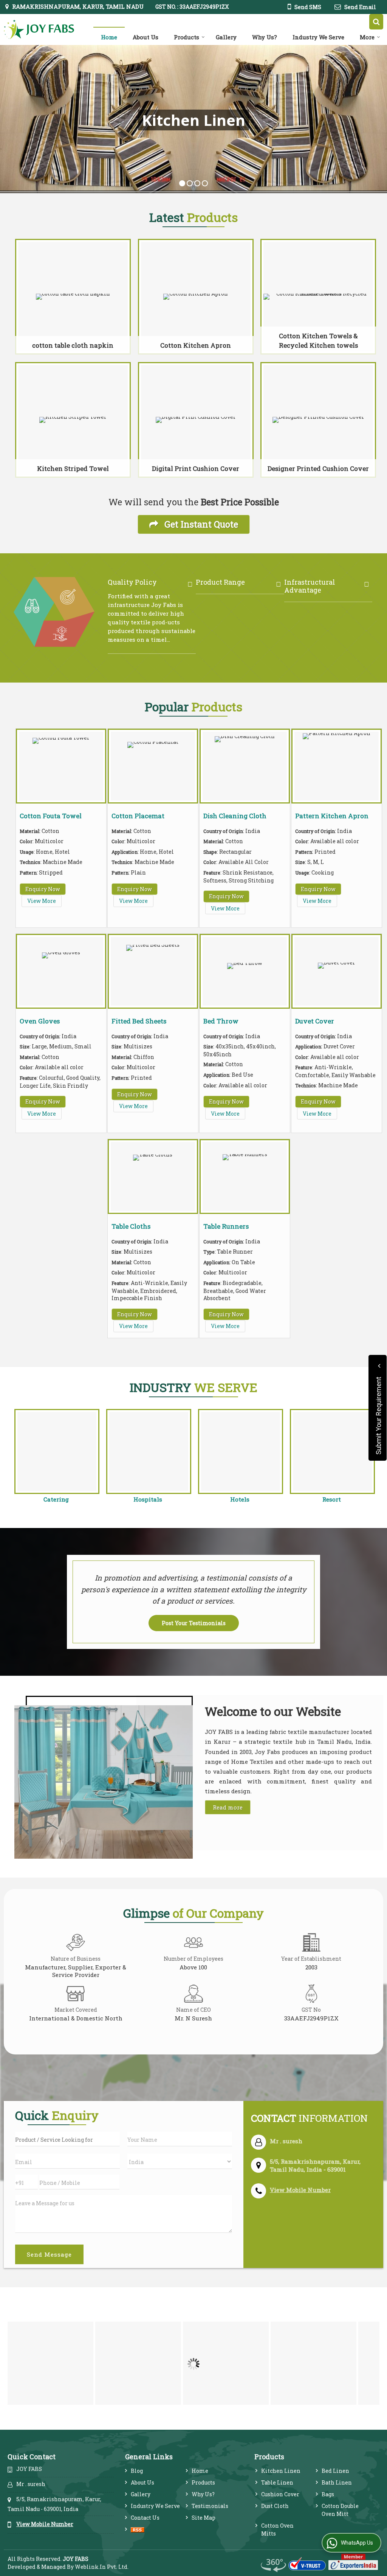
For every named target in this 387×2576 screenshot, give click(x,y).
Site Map (204, 2518)
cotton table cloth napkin (73, 345)
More (367, 37)
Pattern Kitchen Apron (332, 816)
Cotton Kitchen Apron (196, 345)
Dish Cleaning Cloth (235, 816)
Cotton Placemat (138, 816)
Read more (228, 1807)
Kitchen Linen (281, 2471)
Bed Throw (221, 1021)
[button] (300, 2190)
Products (187, 37)
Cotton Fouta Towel (51, 816)
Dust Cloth (275, 2506)
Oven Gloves (40, 1021)
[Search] (376, 22)
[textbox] (67, 2139)
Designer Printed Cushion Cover (318, 468)
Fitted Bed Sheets (139, 1021)
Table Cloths (131, 1226)
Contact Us (145, 2518)
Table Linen (277, 2482)
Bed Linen (335, 2471)
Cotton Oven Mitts (277, 2530)
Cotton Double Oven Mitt (340, 2510)
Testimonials (210, 2506)
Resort (332, 1499)
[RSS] (138, 2529)
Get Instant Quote (200, 524)
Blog (137, 2471)
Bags (328, 2494)
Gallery (226, 37)
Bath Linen (337, 2482)
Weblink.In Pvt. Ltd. (102, 2567)
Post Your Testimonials (194, 1623)
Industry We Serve (318, 37)
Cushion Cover (280, 2494)
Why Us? (265, 37)
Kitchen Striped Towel (73, 468)
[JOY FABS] (39, 29)
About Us (146, 37)
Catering (56, 1499)
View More (42, 901)
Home (109, 37)
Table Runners (226, 1226)
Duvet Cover (315, 1021)
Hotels (240, 1499)
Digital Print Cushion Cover (196, 468)
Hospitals (148, 1499)
